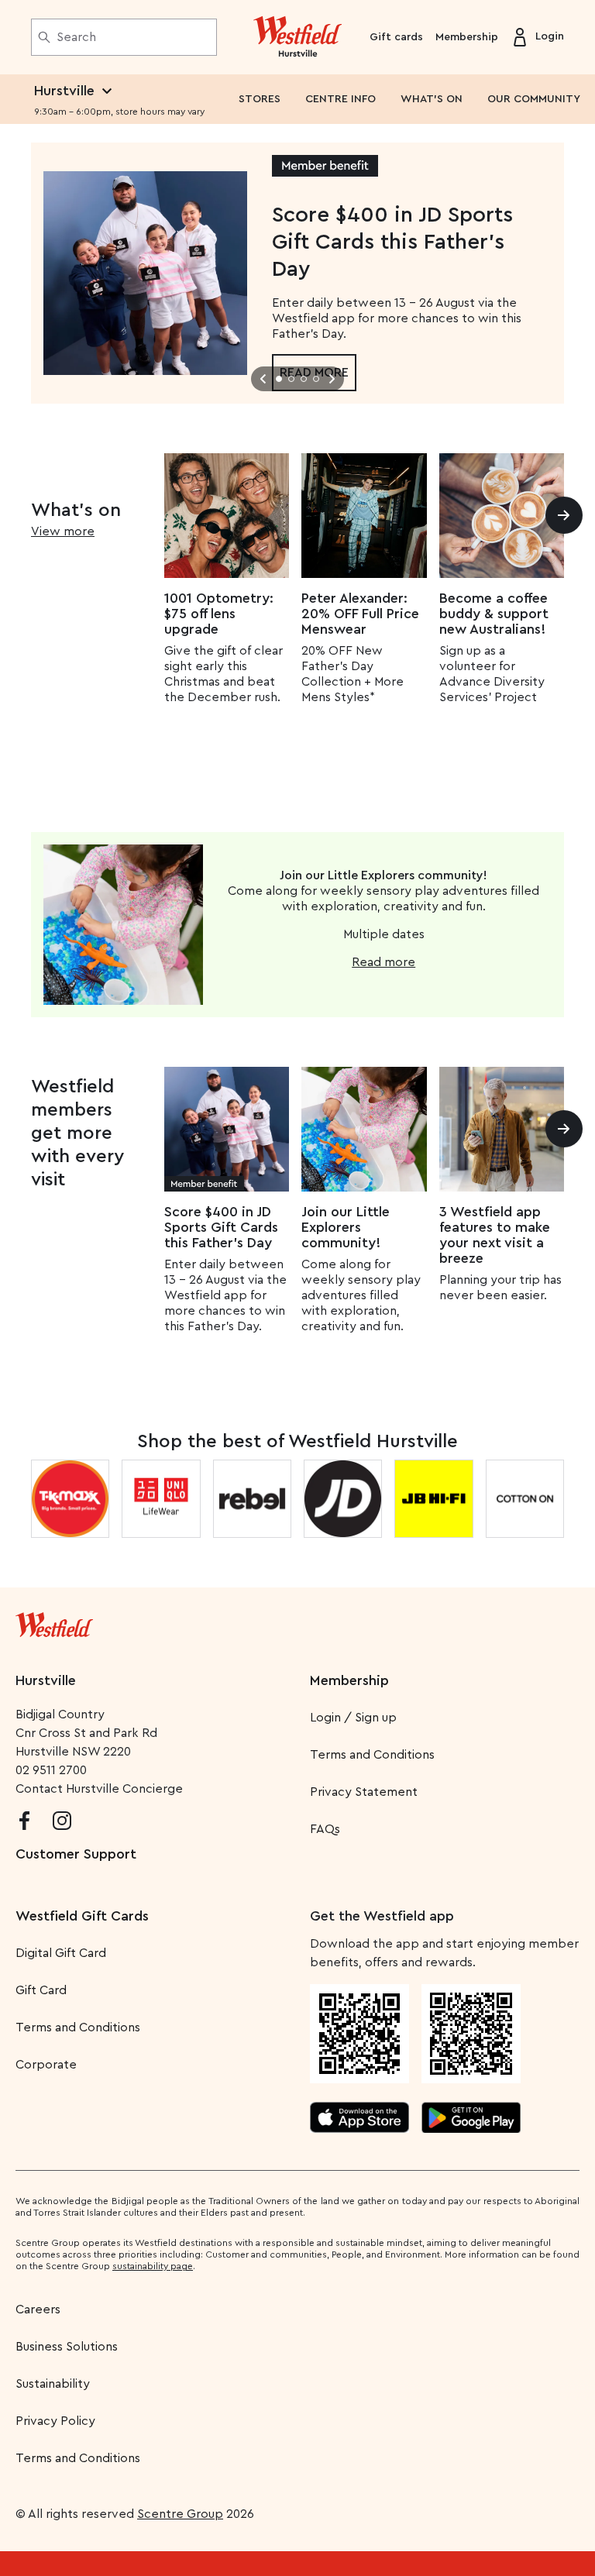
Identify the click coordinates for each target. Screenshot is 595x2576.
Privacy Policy (55, 2421)
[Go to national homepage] (54, 1622)
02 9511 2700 (51, 1770)
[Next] (564, 515)
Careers (38, 2309)
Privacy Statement (364, 1792)
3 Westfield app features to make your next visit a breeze (495, 1235)
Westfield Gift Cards (82, 1916)
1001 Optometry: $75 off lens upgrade (219, 614)
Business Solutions (67, 2347)
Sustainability (53, 2384)
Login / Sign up (353, 1718)
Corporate (46, 2065)
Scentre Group (180, 2514)
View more (63, 531)
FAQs (325, 1829)
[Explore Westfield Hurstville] (298, 37)
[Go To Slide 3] (304, 379)
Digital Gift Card (61, 1953)
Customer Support (76, 1854)
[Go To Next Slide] (332, 379)
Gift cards (396, 37)
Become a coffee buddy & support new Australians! (494, 614)
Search (76, 37)
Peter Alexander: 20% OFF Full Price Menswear (360, 614)
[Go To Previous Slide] (263, 379)
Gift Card (41, 1990)
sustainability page (153, 2266)
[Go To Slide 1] (279, 379)
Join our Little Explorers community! (346, 1227)
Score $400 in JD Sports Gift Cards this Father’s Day (221, 1227)
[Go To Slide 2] (291, 379)
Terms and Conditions (372, 1755)
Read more (383, 962)
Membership (467, 37)
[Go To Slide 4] (316, 379)
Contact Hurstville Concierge (99, 1789)
